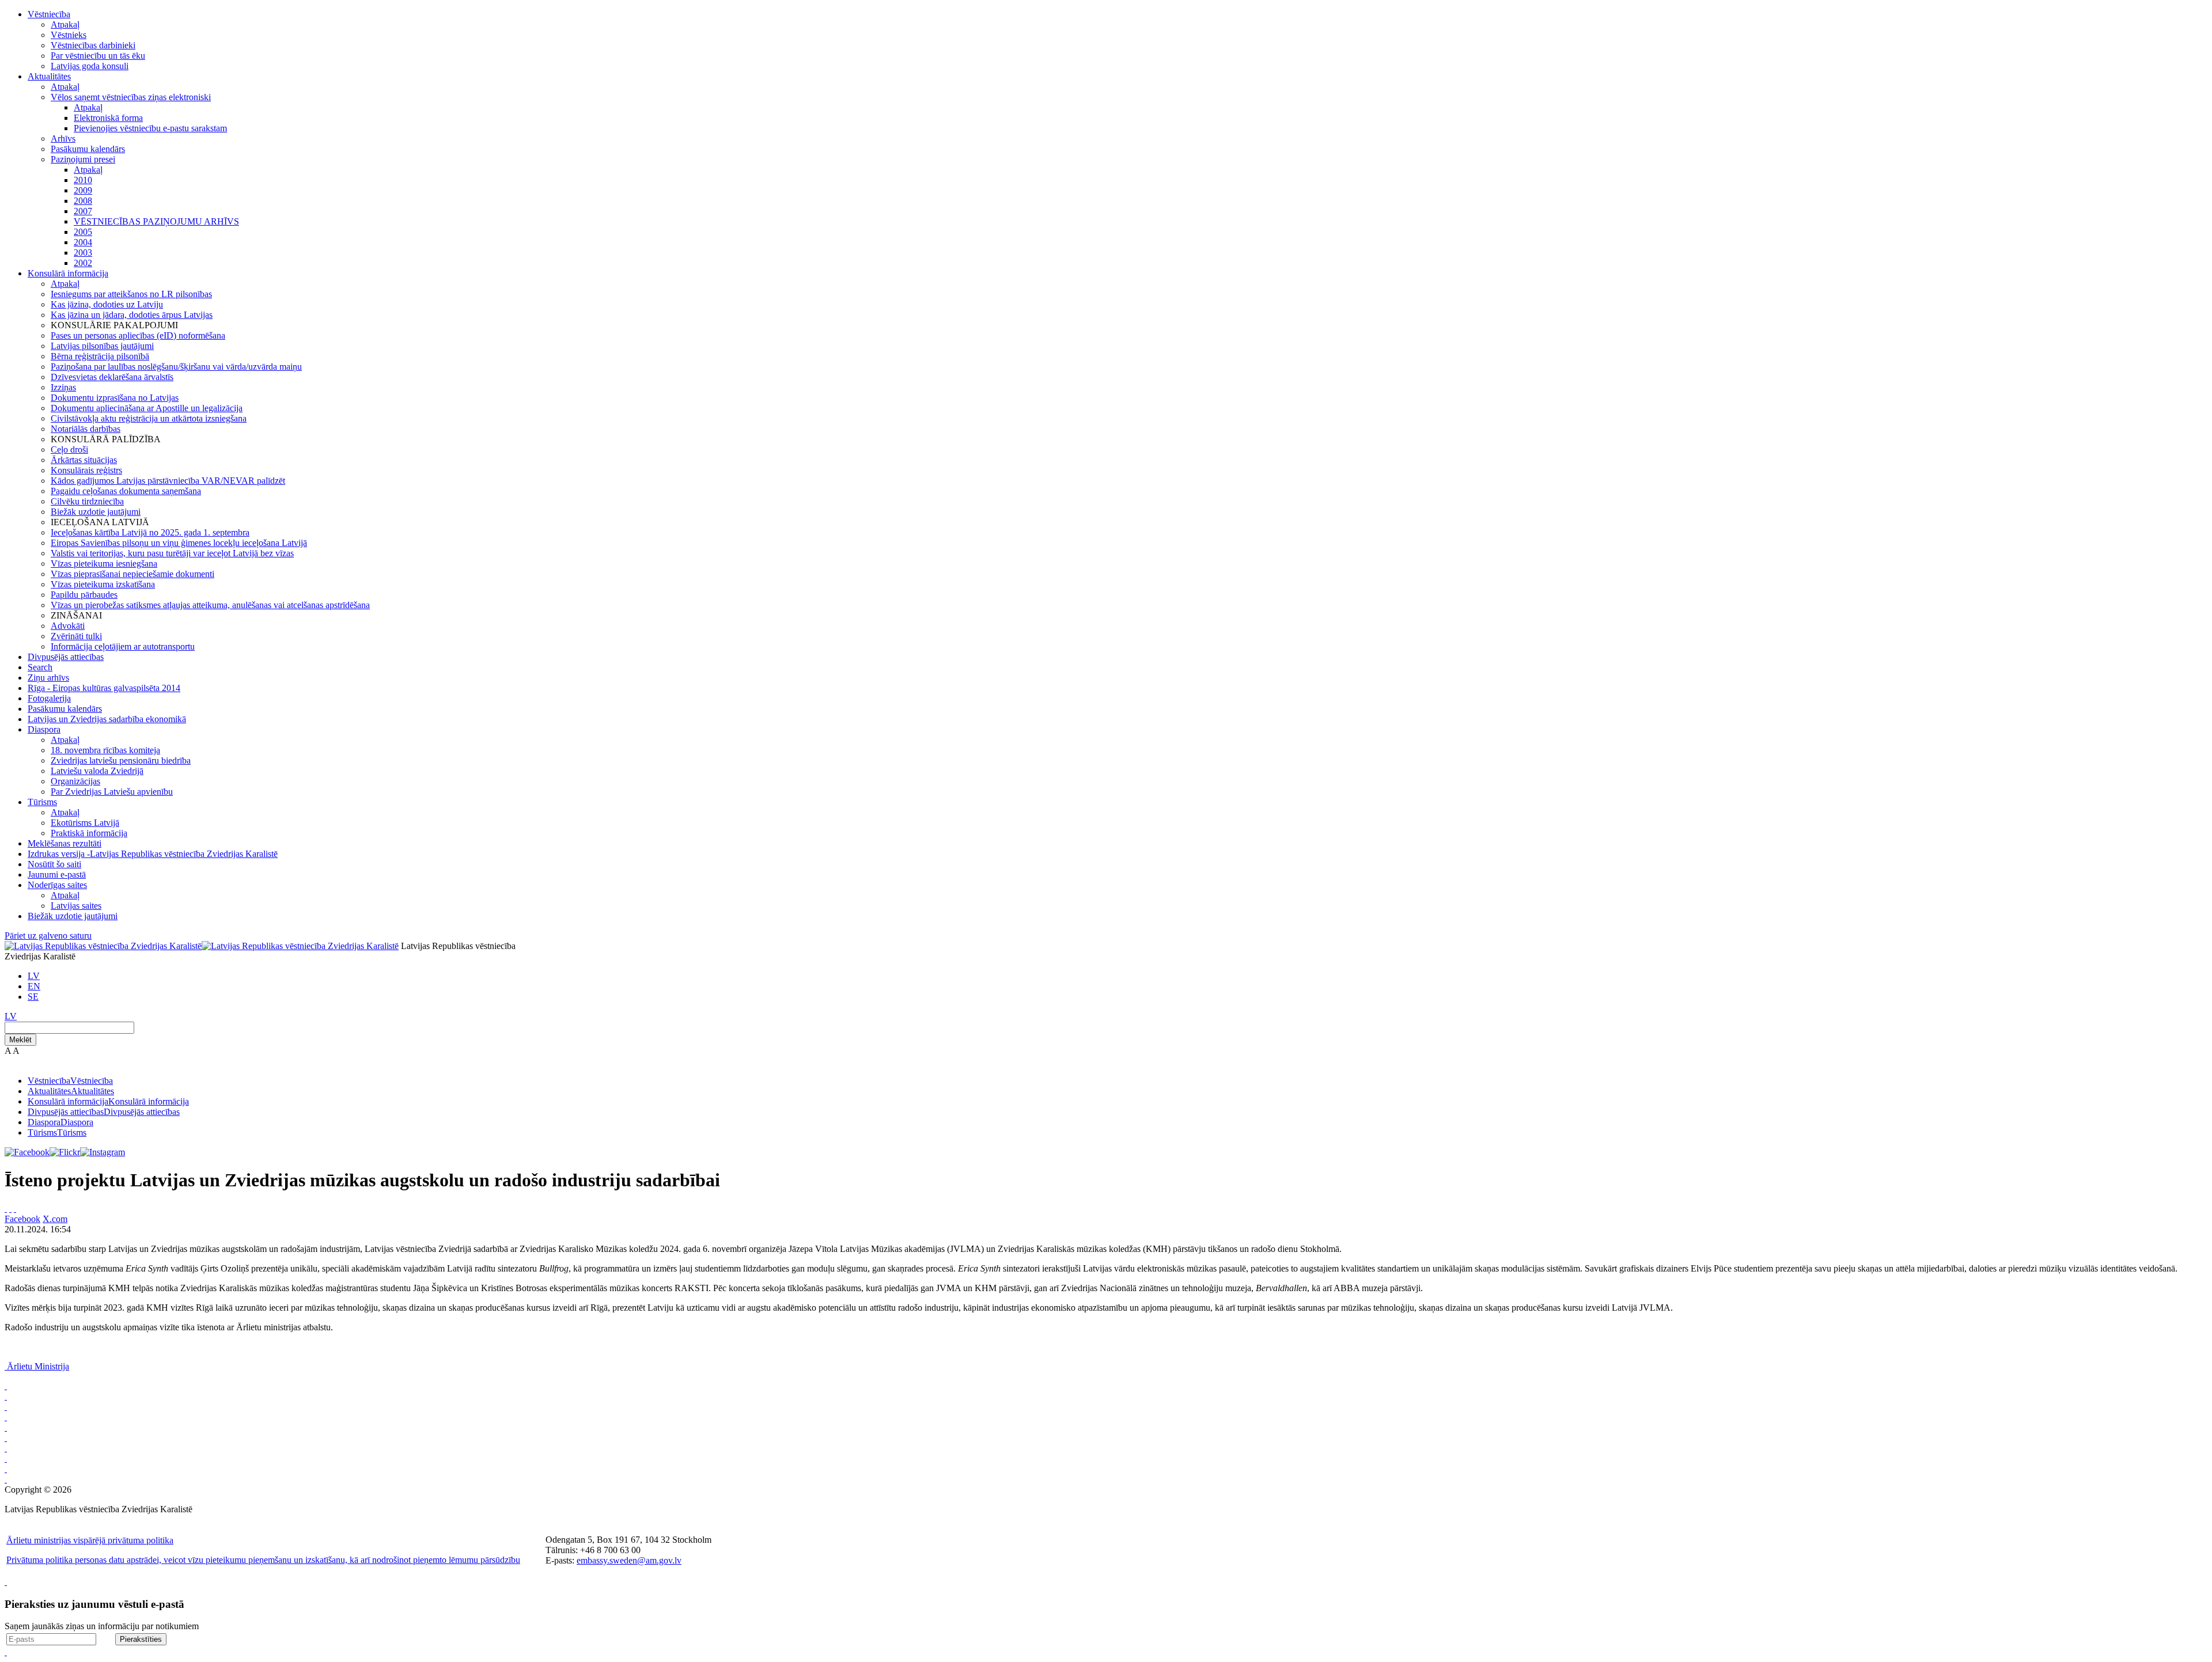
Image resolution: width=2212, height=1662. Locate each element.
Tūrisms (42, 802)
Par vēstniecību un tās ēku (98, 56)
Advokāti (68, 626)
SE (33, 997)
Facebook (22, 1219)
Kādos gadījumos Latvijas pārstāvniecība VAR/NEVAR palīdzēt (168, 481)
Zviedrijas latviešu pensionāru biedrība (121, 760)
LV (34, 976)
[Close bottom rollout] (6, 1582)
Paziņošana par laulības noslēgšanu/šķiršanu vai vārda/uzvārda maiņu (176, 367)
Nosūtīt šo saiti (54, 864)
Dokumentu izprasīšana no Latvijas (115, 398)
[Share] (15, 1208)
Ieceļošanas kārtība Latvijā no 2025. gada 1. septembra (150, 532)
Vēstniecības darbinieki (93, 45)
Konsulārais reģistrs (86, 470)
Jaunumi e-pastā (57, 874)
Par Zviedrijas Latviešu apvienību (112, 792)
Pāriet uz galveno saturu (48, 936)
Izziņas (63, 387)
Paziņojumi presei (83, 159)
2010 (83, 180)
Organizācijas (75, 781)
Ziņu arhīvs (48, 678)
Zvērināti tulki (76, 636)
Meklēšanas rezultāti (65, 843)
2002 (83, 263)
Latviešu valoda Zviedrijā (97, 771)
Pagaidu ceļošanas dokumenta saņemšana (126, 491)
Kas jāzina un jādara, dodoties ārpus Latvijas (132, 315)
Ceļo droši (69, 449)
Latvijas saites (76, 906)
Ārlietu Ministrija (38, 1366)
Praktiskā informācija (89, 833)
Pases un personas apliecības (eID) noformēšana (138, 335)
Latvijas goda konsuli (90, 66)
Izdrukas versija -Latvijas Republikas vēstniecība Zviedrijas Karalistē (153, 854)
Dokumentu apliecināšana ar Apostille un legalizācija (147, 408)
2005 (83, 232)
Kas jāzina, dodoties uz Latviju (107, 304)
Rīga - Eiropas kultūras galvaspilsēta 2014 (104, 688)
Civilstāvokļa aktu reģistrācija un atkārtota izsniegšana (149, 418)
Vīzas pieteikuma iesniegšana (104, 564)
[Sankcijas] (6, 1448)
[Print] (6, 1208)
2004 (83, 242)
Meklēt (20, 1040)
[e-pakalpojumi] (6, 1438)
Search (40, 667)
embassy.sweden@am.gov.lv (629, 1560)
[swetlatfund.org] (6, 1396)
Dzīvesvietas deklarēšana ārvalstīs (112, 377)
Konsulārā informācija (68, 273)
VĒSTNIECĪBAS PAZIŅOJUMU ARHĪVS (156, 221)
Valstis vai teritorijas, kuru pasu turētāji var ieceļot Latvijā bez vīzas (172, 553)
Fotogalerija (49, 698)
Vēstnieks (69, 35)
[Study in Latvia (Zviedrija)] (6, 1407)
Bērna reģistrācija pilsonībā (100, 356)
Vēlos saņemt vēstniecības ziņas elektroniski (131, 97)
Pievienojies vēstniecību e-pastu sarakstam (150, 128)
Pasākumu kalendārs (88, 149)
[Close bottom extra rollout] (6, 1652)
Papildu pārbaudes (84, 595)
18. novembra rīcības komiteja (105, 750)
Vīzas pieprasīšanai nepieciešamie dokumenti (132, 574)
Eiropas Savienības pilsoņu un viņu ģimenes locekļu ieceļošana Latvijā (179, 543)
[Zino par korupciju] (6, 1417)
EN (34, 986)
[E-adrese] (6, 1458)
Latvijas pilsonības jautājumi (102, 346)
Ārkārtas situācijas (84, 460)
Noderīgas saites (57, 885)
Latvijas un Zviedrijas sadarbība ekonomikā (107, 719)
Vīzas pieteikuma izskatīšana (103, 584)
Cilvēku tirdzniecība (87, 501)
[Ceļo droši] (6, 1386)
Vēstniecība (49, 14)
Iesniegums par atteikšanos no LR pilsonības (131, 294)
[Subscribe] (10, 1208)
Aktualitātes (49, 76)
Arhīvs (63, 138)
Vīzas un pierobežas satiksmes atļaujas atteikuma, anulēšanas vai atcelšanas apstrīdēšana (210, 605)
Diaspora (44, 729)
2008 (83, 201)
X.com (55, 1219)
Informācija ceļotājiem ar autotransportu (123, 646)
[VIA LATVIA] (6, 1479)
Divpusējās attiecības (66, 657)
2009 (83, 190)
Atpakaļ (65, 24)
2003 (83, 253)
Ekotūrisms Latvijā (85, 823)
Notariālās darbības (86, 429)
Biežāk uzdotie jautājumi (96, 512)
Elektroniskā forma (108, 118)
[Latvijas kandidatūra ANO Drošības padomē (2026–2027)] (6, 1469)
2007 (83, 211)
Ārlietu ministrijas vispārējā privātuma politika (90, 1540)
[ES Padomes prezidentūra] (6, 1427)
